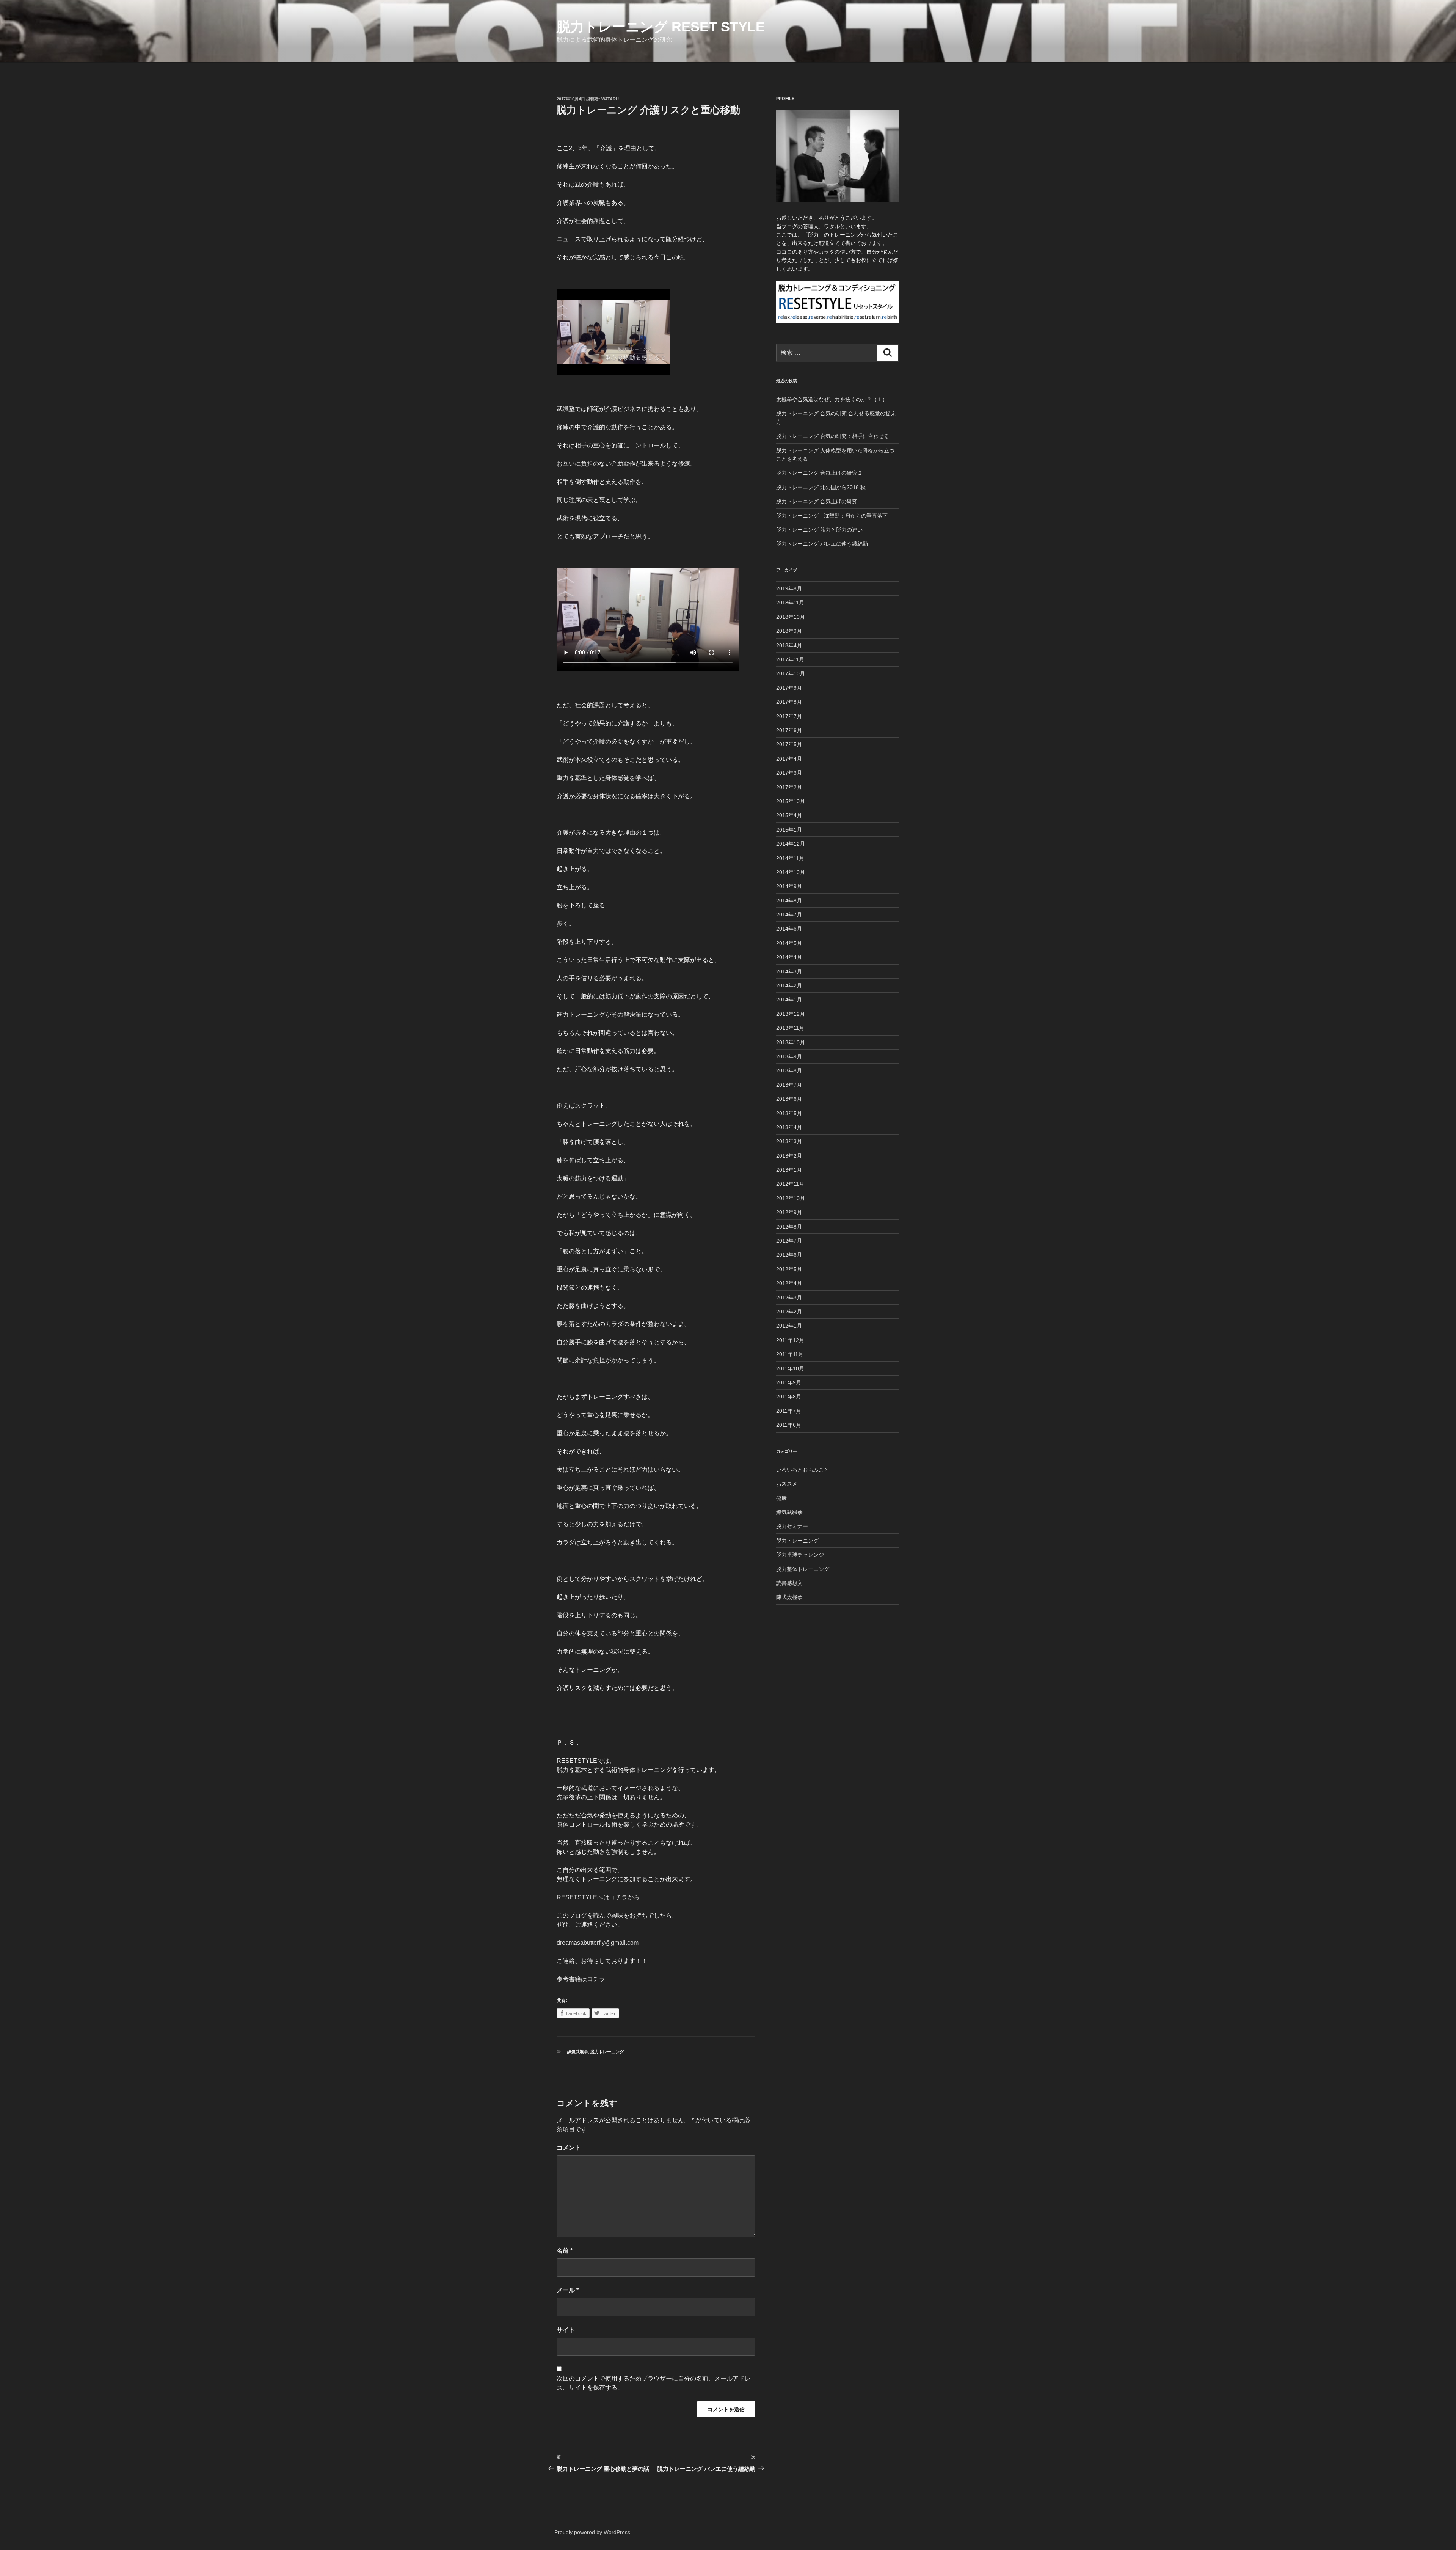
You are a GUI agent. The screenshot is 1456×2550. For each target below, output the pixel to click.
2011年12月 (790, 1340)
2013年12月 (791, 1014)
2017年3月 (789, 773)
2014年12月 (791, 844)
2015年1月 (789, 830)
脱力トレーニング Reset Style (661, 27)
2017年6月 (789, 730)
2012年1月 (789, 1326)
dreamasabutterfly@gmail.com (598, 1943)
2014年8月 (789, 901)
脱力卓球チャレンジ (800, 1555)
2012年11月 (790, 1184)
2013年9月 (789, 1056)
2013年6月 (789, 1099)
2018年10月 (791, 617)
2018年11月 (790, 603)
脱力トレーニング (607, 2052)
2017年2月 (789, 787)
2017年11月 (790, 659)
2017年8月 (789, 702)
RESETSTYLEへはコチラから (598, 1897)
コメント (569, 2147)
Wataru (610, 99)
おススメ (787, 1484)
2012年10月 (791, 1198)
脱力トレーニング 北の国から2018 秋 (821, 487)
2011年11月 (790, 1354)
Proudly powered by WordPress (592, 2532)
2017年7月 (789, 716)
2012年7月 (789, 1241)
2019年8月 (789, 588)
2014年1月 (789, 1000)
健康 (781, 1498)
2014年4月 (789, 957)
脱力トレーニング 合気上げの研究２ (819, 473)
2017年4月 (789, 759)
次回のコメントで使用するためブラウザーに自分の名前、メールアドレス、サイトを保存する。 (654, 2383)
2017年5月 (789, 744)
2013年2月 (789, 1156)
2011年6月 (789, 1425)
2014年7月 (789, 915)
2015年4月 (789, 815)
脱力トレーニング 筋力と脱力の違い (819, 530)
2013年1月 (789, 1170)
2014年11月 (790, 858)
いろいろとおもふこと (803, 1470)
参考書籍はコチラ (581, 1979)
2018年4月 (789, 645)
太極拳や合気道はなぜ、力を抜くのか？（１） (832, 399)
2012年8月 (789, 1227)
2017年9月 (789, 688)
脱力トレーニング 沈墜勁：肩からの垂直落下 (832, 516)
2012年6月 (789, 1255)
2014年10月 (791, 872)
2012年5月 (789, 1269)
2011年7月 (789, 1411)
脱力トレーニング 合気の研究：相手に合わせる (833, 436)
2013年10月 (791, 1042)
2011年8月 (789, 1397)
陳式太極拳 (789, 1597)
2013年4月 (789, 1127)
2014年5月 (789, 943)
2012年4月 (789, 1283)
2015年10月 (791, 801)
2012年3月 (789, 1298)
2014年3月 (789, 971)
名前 (565, 2251)
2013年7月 (789, 1085)
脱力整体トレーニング (803, 1569)
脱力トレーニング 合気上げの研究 (817, 501)
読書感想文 (789, 1583)
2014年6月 (789, 929)
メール (568, 2290)
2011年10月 (790, 1368)
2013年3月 (789, 1141)
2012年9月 (789, 1212)
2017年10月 (791, 673)
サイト (566, 2330)
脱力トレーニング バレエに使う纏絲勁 (822, 544)
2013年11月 (790, 1028)
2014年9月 (789, 886)
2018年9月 (789, 631)
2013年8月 (789, 1070)
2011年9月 (789, 1382)
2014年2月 (789, 985)
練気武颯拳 (578, 2052)
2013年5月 (789, 1113)
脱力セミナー (792, 1526)
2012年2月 (789, 1312)
